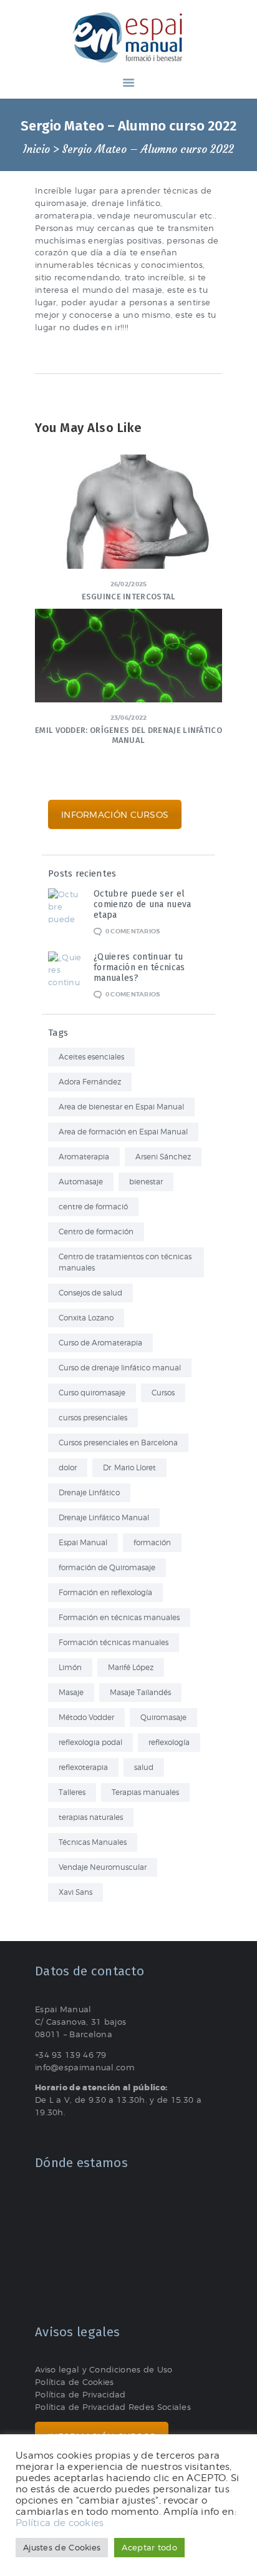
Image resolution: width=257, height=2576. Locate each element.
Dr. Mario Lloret (129, 1467)
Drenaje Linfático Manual (104, 1517)
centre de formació (93, 1207)
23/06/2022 (129, 718)
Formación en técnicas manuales (119, 1617)
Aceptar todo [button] (149, 2547)
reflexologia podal (90, 1742)
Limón (70, 1667)
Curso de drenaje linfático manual (120, 1368)
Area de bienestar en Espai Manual (121, 1107)
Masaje (71, 1692)
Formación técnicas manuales (114, 1642)
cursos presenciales (93, 1418)
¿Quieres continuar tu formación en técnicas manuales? (139, 967)
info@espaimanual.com (85, 2067)
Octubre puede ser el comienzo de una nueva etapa (142, 904)
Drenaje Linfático (89, 1492)
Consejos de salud (90, 1293)
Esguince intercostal (129, 597)
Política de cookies (60, 2523)
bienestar (146, 1182)
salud (144, 1767)
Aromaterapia (84, 1157)
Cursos (163, 1393)
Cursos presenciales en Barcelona (118, 1443)
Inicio (36, 150)
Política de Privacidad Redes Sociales (113, 2407)
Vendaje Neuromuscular (103, 1867)
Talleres (72, 1792)
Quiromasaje (163, 1717)
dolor (68, 1467)
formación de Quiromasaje (107, 1567)
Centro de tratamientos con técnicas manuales (125, 1262)
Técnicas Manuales (93, 1842)
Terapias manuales (145, 1792)
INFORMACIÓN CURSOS (115, 814)
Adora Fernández (90, 1082)
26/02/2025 (129, 584)
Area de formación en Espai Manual (123, 1132)
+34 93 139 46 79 (71, 2055)
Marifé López (131, 1667)
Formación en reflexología (105, 1592)
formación (152, 1542)
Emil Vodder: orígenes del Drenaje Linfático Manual (128, 735)
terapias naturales (91, 1817)
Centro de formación (96, 1231)
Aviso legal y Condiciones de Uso (104, 2369)
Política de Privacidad (80, 2394)
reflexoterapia (83, 1767)
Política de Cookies (75, 2382)
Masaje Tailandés (140, 1692)
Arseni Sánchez (163, 1157)
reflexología (169, 1742)
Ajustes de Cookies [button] (62, 2547)
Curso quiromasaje (92, 1393)
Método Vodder (86, 1717)
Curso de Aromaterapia (100, 1343)
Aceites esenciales (91, 1057)
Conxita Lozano (86, 1318)
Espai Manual (83, 1542)
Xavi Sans (75, 1892)
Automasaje (81, 1182)
